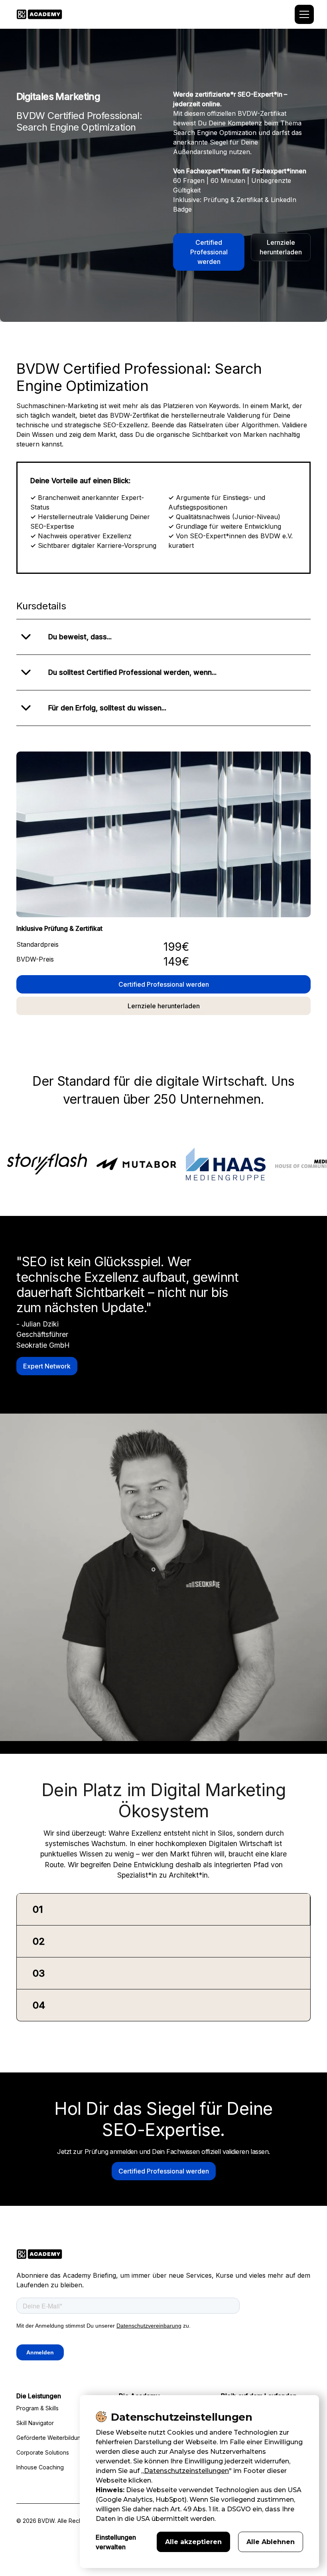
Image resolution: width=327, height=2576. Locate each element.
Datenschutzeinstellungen (186, 2471)
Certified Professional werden (209, 252)
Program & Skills (37, 2408)
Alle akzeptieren (193, 2542)
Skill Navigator (35, 2423)
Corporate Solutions (43, 2452)
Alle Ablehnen (271, 2542)
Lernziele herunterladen (281, 247)
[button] (303, 14)
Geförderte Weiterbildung (50, 2438)
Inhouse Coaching (40, 2467)
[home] (39, 14)
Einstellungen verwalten (116, 2542)
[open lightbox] (163, 834)
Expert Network (47, 1366)
